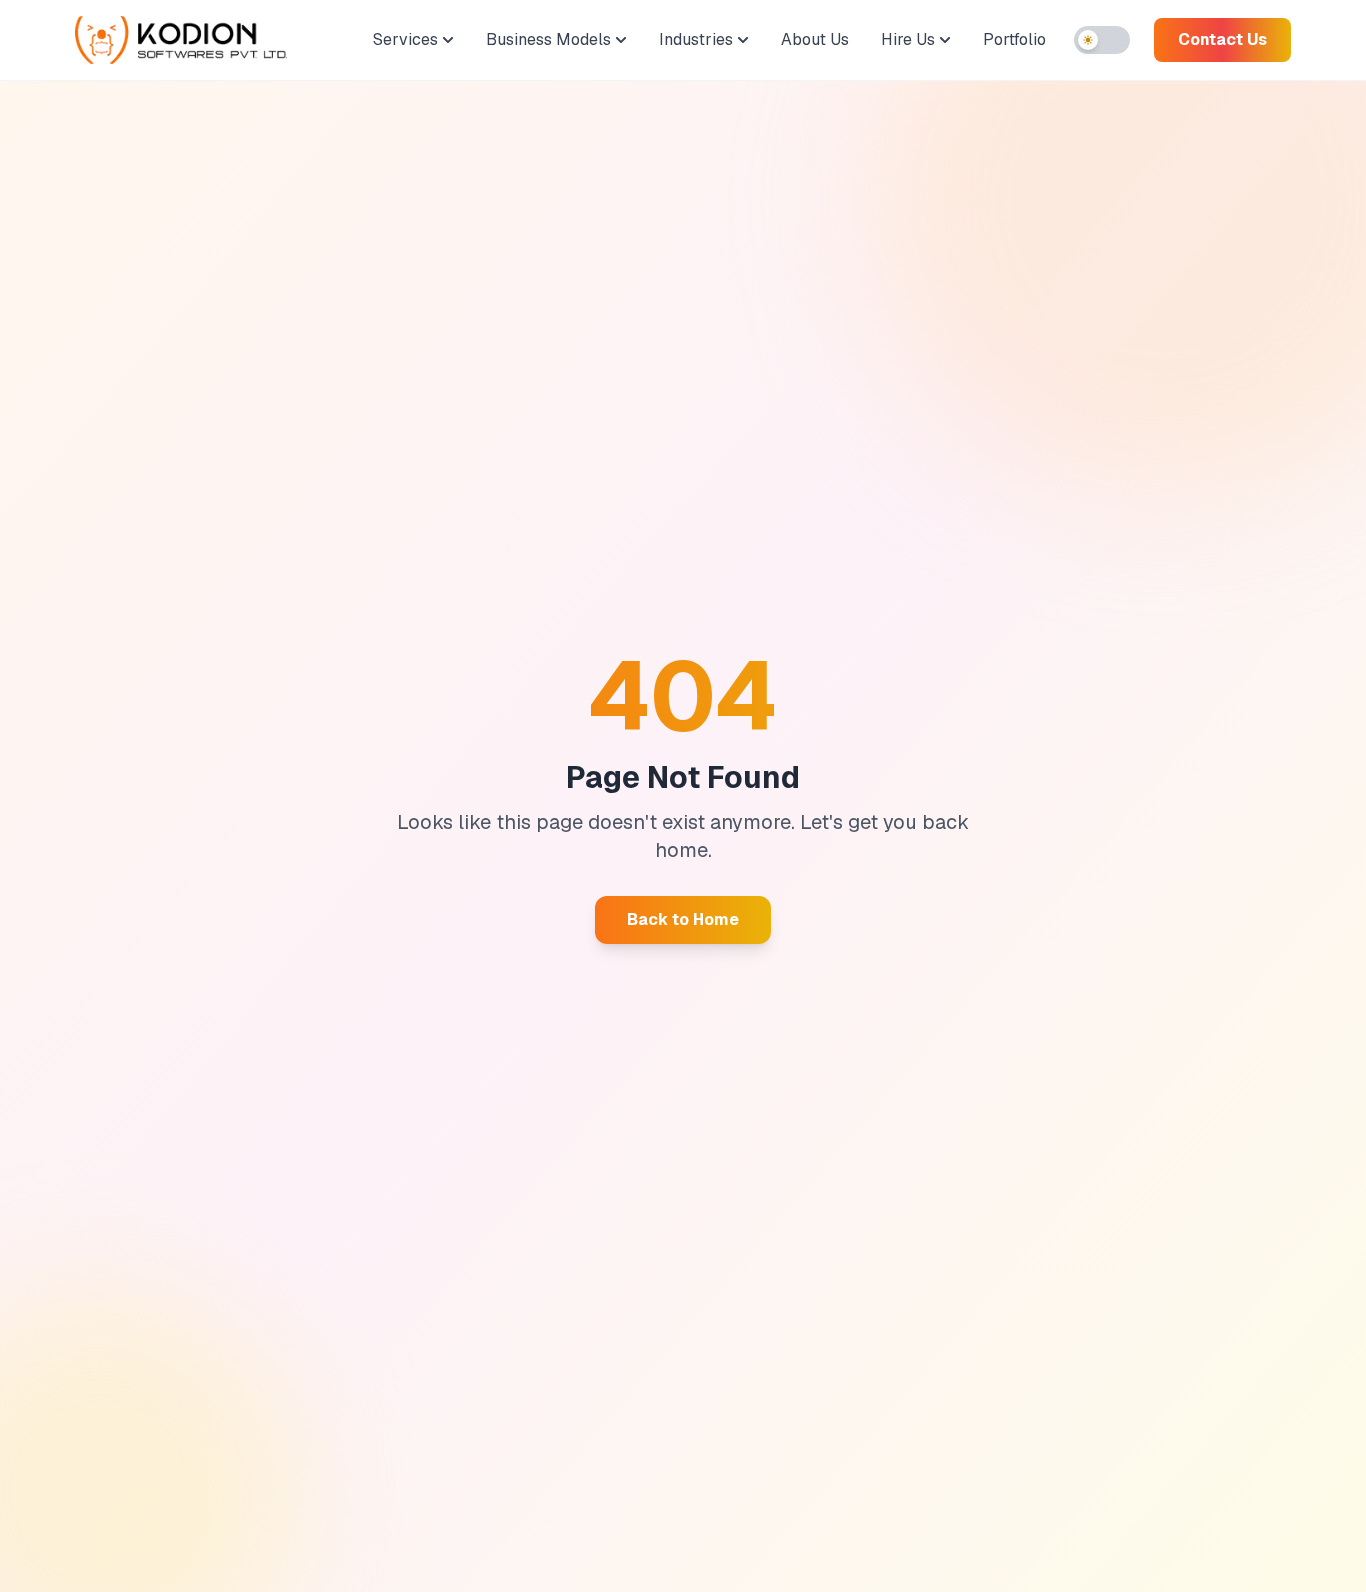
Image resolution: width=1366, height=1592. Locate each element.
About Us (815, 39)
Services (405, 39)
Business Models (548, 39)
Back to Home (683, 919)
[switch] (1102, 40)
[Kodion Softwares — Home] (181, 40)
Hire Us (908, 39)
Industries (696, 39)
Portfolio (1014, 39)
